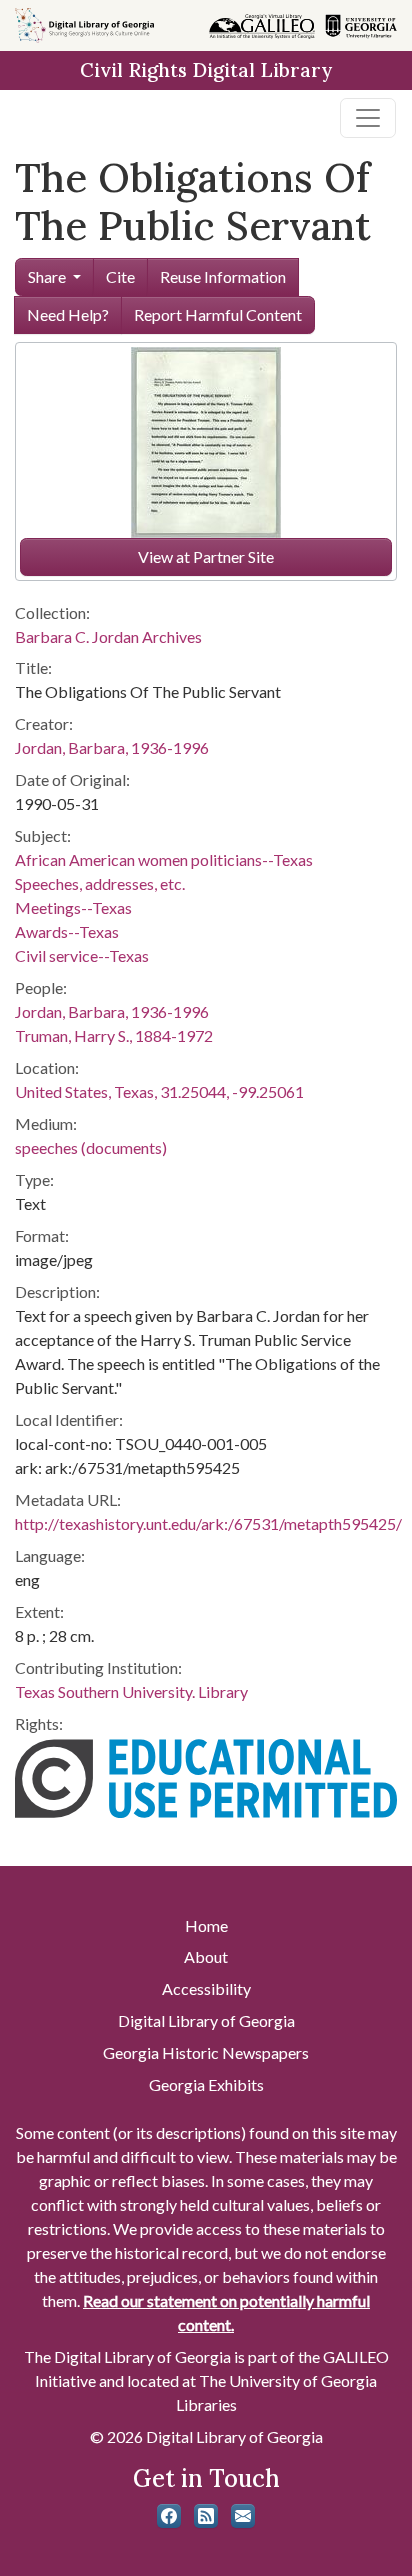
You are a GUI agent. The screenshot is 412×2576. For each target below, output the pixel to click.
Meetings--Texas (73, 908)
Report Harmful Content (218, 314)
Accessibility (206, 1989)
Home (206, 1925)
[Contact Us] (243, 2516)
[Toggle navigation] (368, 118)
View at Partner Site (206, 556)
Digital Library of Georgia (206, 2021)
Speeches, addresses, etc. (100, 884)
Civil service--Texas (82, 956)
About (206, 1957)
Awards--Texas (67, 932)
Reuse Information (223, 276)
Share (47, 276)
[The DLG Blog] (206, 2516)
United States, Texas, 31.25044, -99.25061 (159, 1092)
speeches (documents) (91, 1148)
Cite (120, 276)
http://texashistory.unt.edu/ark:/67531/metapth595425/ (208, 1523)
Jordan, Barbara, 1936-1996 (112, 748)
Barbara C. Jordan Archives (108, 636)
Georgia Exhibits (206, 2085)
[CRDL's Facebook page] (169, 2516)
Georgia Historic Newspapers (206, 2053)
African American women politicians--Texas (164, 860)
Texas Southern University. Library (131, 1691)
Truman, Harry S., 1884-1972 (114, 1036)
